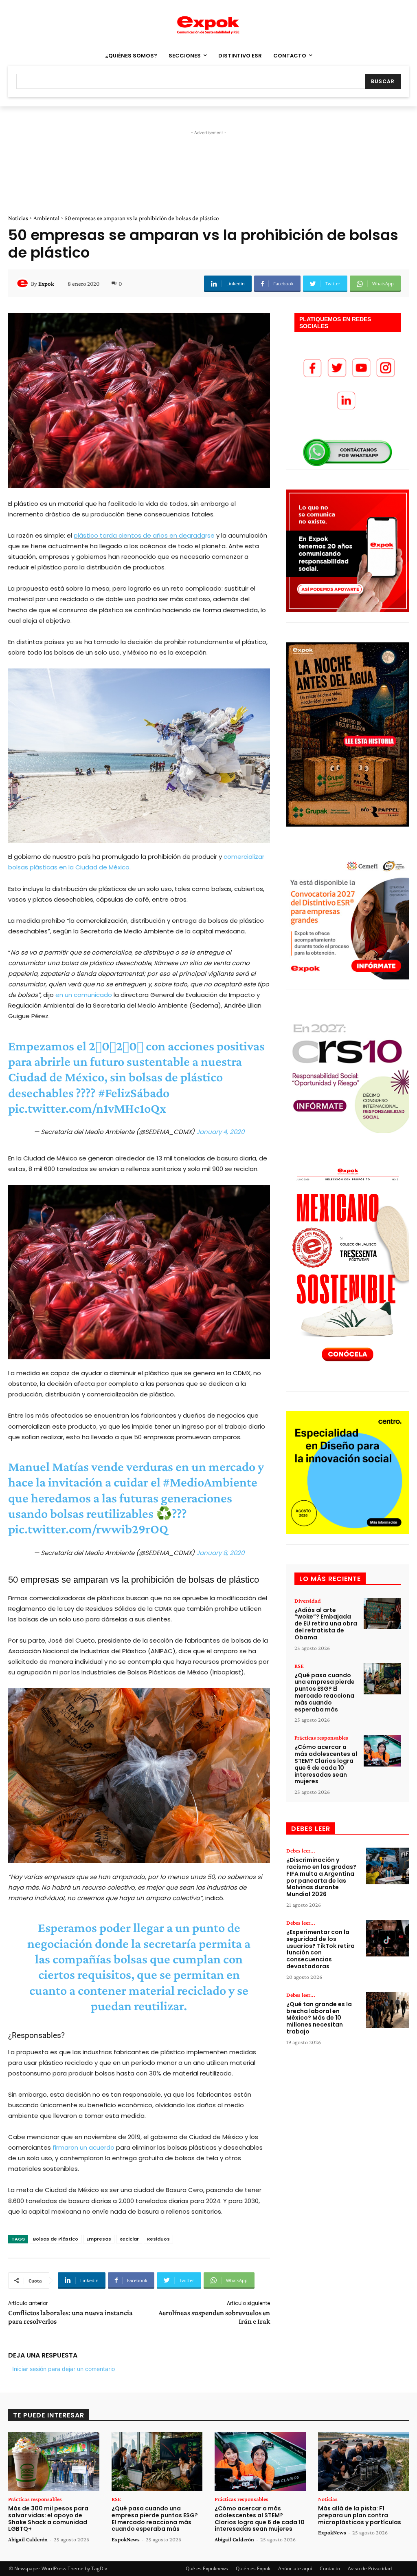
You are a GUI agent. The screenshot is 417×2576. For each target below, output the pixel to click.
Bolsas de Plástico (56, 2239)
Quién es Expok (253, 2568)
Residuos (158, 2239)
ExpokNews (126, 2539)
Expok (46, 284)
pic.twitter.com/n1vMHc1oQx (87, 1108)
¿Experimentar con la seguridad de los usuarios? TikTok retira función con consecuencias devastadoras (320, 1949)
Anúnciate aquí (295, 2568)
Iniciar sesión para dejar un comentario (64, 2369)
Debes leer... (301, 1850)
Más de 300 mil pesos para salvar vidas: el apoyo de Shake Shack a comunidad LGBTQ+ (48, 2519)
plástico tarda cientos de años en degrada (139, 535)
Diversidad (308, 1601)
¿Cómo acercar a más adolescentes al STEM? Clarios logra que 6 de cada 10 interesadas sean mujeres (326, 1764)
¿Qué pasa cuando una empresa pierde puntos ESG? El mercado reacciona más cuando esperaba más (325, 1692)
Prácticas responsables (321, 1738)
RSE (299, 1666)
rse (210, 535)
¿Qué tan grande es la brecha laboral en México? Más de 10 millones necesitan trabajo (319, 2018)
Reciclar (129, 2239)
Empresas (99, 2239)
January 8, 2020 (220, 1553)
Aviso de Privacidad (370, 2568)
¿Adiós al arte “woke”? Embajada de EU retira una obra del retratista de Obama (326, 1624)
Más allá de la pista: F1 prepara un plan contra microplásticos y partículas (360, 2515)
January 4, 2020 (220, 1132)
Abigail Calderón (28, 2539)
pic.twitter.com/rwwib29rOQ (88, 1529)
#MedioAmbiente (210, 1482)
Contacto (330, 2568)
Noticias (18, 218)
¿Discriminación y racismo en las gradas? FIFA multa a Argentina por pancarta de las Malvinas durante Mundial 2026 (321, 1877)
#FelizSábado (134, 1093)
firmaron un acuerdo (83, 2147)
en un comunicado (84, 995)
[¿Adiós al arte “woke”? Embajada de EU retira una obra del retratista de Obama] (382, 1614)
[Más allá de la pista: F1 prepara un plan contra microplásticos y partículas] (364, 2461)
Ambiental (46, 218)
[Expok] (24, 284)
